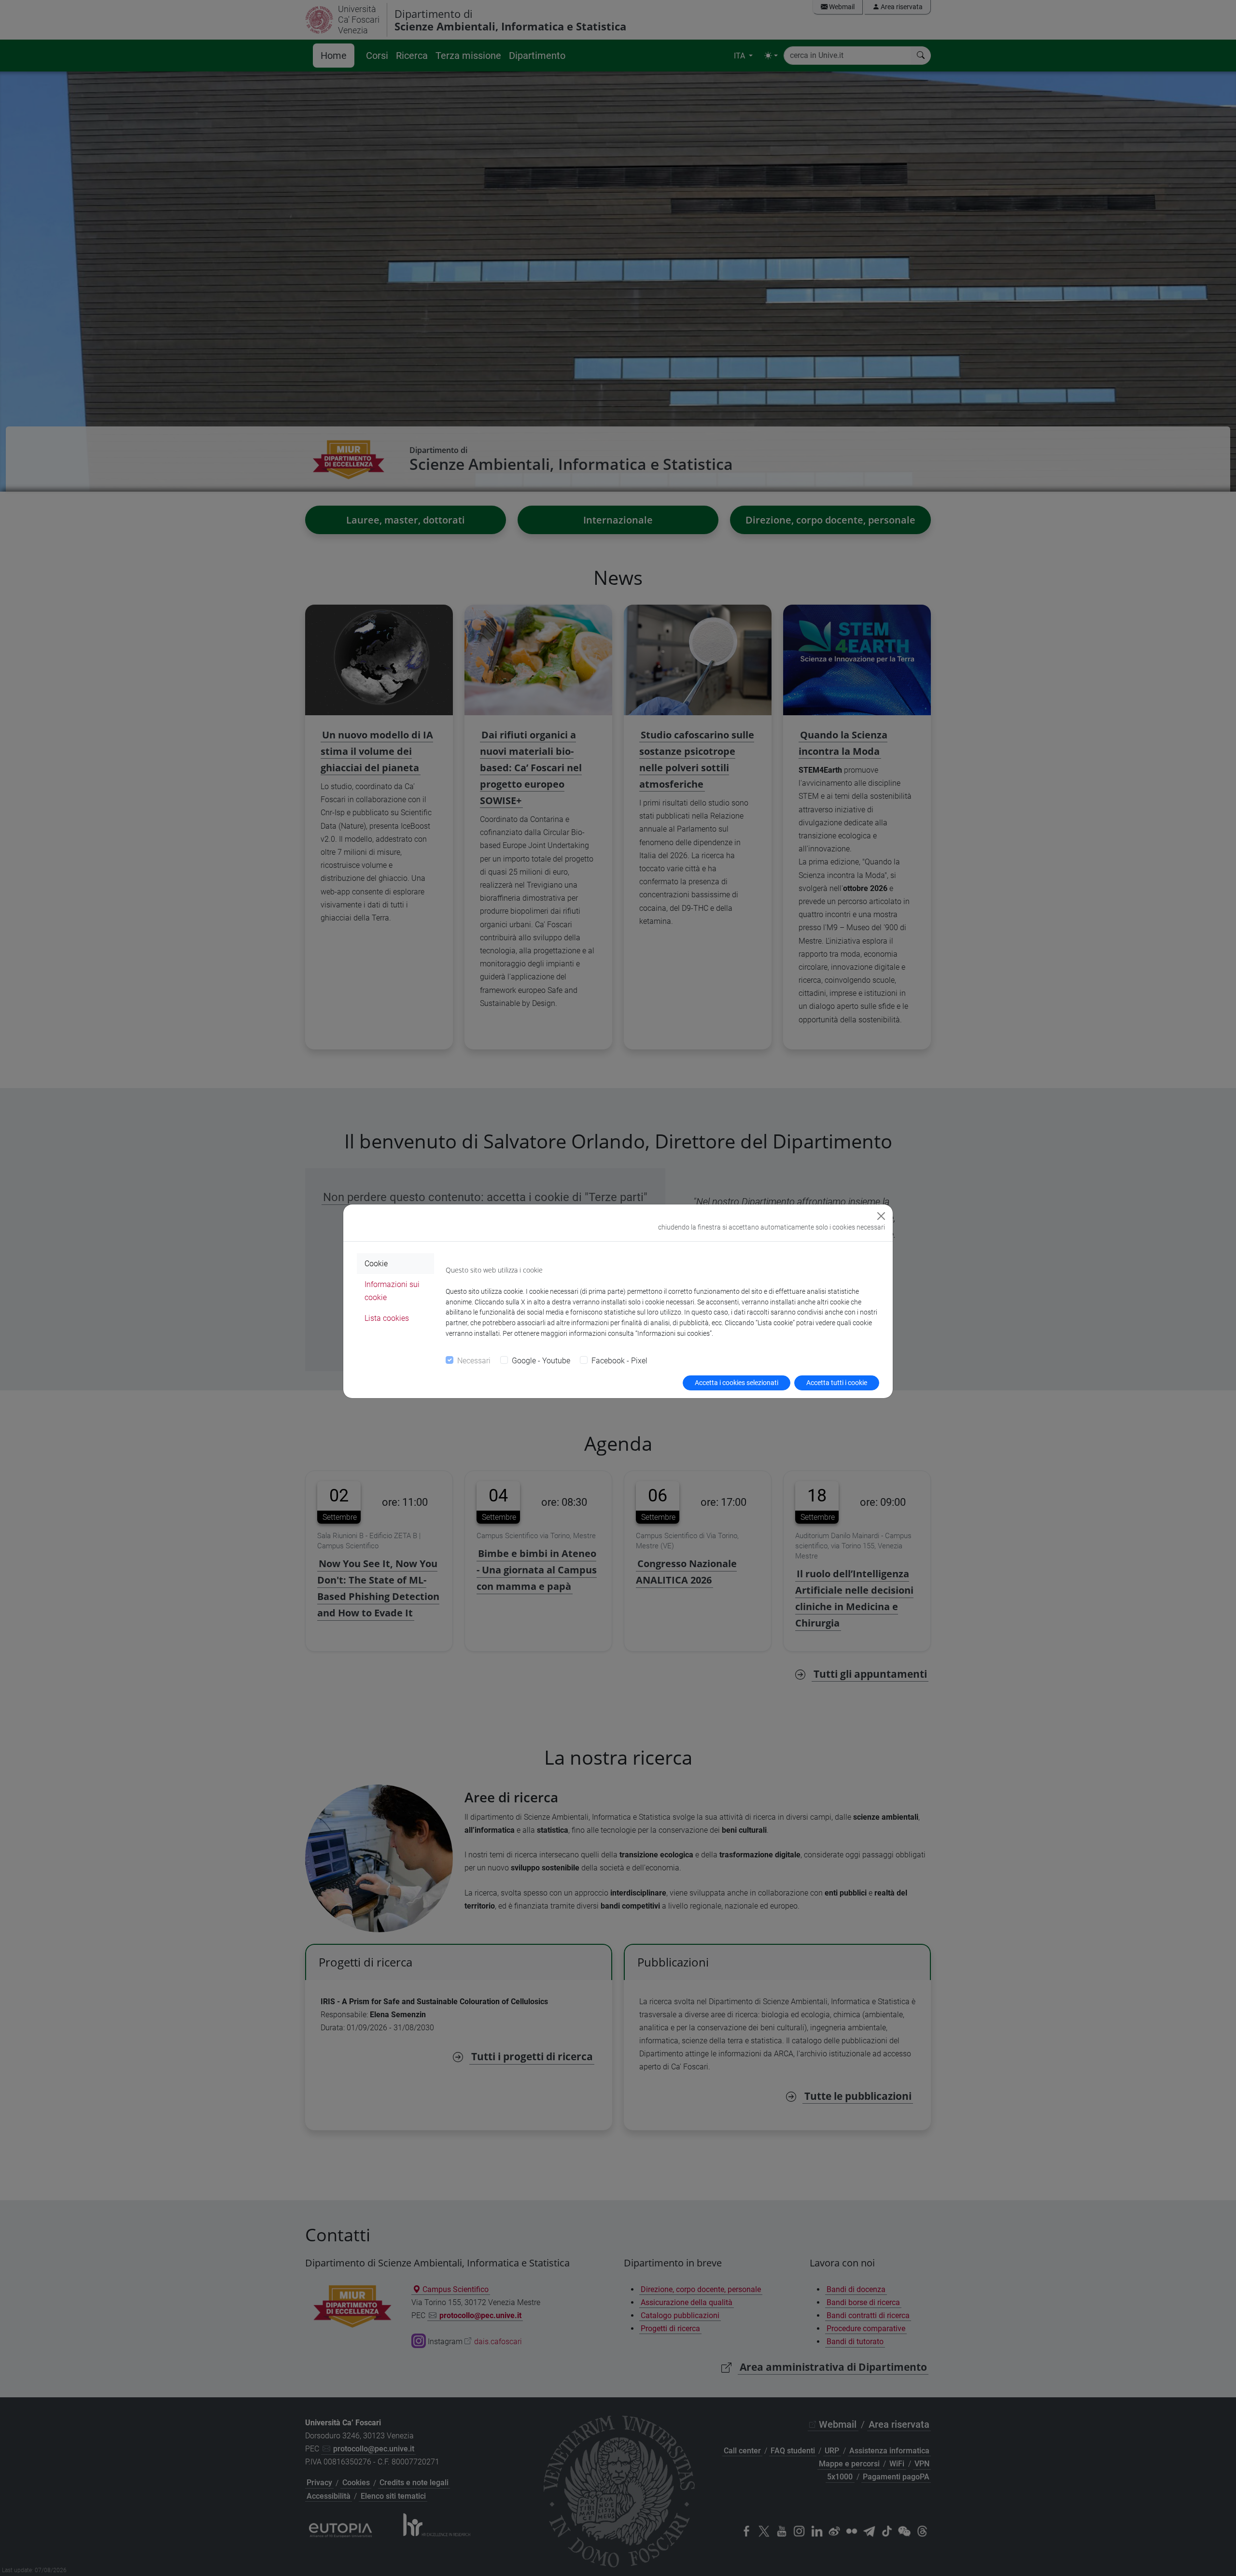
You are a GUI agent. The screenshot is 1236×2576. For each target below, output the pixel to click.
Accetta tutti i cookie (837, 1383)
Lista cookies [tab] (387, 1318)
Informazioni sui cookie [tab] (392, 1291)
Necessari (474, 1361)
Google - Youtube (541, 1361)
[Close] (881, 1216)
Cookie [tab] (376, 1264)
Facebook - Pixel (619, 1361)
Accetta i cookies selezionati (737, 1383)
